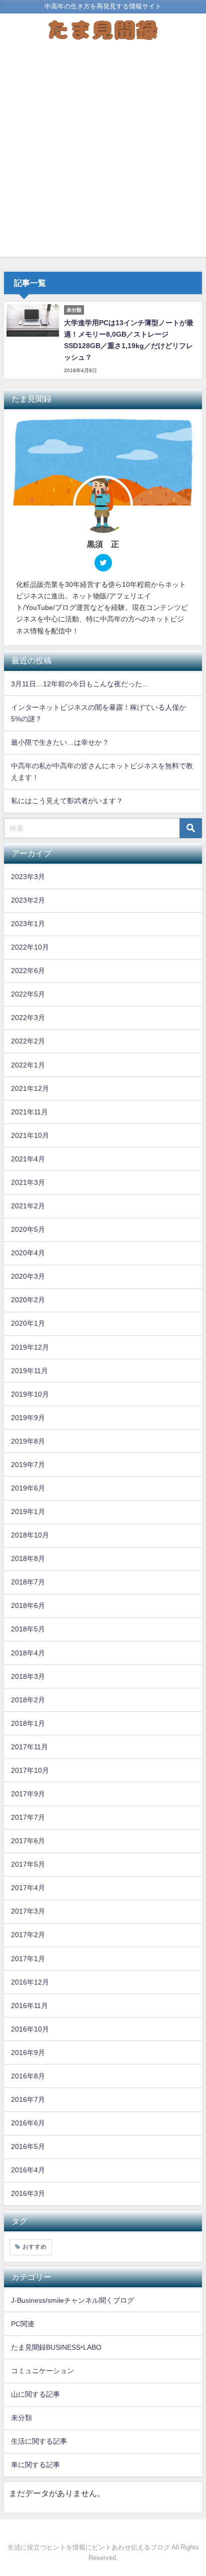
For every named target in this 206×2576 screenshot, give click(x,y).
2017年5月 (28, 1864)
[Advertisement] (103, 154)
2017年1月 (28, 1959)
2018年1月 (28, 1723)
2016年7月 (28, 2099)
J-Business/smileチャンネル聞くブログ (72, 2300)
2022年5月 (28, 994)
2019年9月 (28, 1418)
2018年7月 (28, 1582)
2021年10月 (30, 1135)
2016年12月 (30, 1982)
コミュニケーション (42, 2371)
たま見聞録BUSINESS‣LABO (56, 2347)
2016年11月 (29, 2006)
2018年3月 (28, 1676)
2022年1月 (28, 1065)
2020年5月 (28, 1229)
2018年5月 (28, 1629)
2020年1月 (28, 1323)
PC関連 (23, 2324)
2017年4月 (28, 1888)
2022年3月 (28, 1018)
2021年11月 (29, 1112)
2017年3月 (28, 1911)
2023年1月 (28, 924)
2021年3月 (28, 1182)
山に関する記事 (35, 2394)
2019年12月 (30, 1347)
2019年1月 (28, 1512)
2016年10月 (30, 2029)
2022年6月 (28, 971)
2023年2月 (28, 900)
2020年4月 (28, 1253)
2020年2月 (28, 1300)
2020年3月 (28, 1276)
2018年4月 (28, 1653)
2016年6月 (28, 2123)
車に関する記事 (35, 2465)
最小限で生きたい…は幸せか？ (60, 742)
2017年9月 (28, 1794)
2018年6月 (28, 1605)
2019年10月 (30, 1394)
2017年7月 (28, 1817)
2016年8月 (28, 2076)
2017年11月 (29, 1747)
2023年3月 (28, 877)
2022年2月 (28, 1041)
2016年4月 (28, 2170)
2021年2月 (28, 1206)
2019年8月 (28, 1441)
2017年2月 (28, 1935)
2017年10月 (30, 1770)
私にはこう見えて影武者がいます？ (67, 801)
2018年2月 (28, 1700)
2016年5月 (28, 2146)
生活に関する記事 (39, 2441)
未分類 (21, 2418)
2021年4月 (28, 1159)
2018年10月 (30, 1535)
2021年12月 (30, 1088)
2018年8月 (28, 1558)
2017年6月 (28, 1841)
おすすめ (34, 2247)
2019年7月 (28, 1465)
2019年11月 (29, 1371)
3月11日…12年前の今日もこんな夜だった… (80, 684)
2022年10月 (30, 947)
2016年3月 (28, 2193)
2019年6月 (28, 1488)
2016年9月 (28, 2053)
